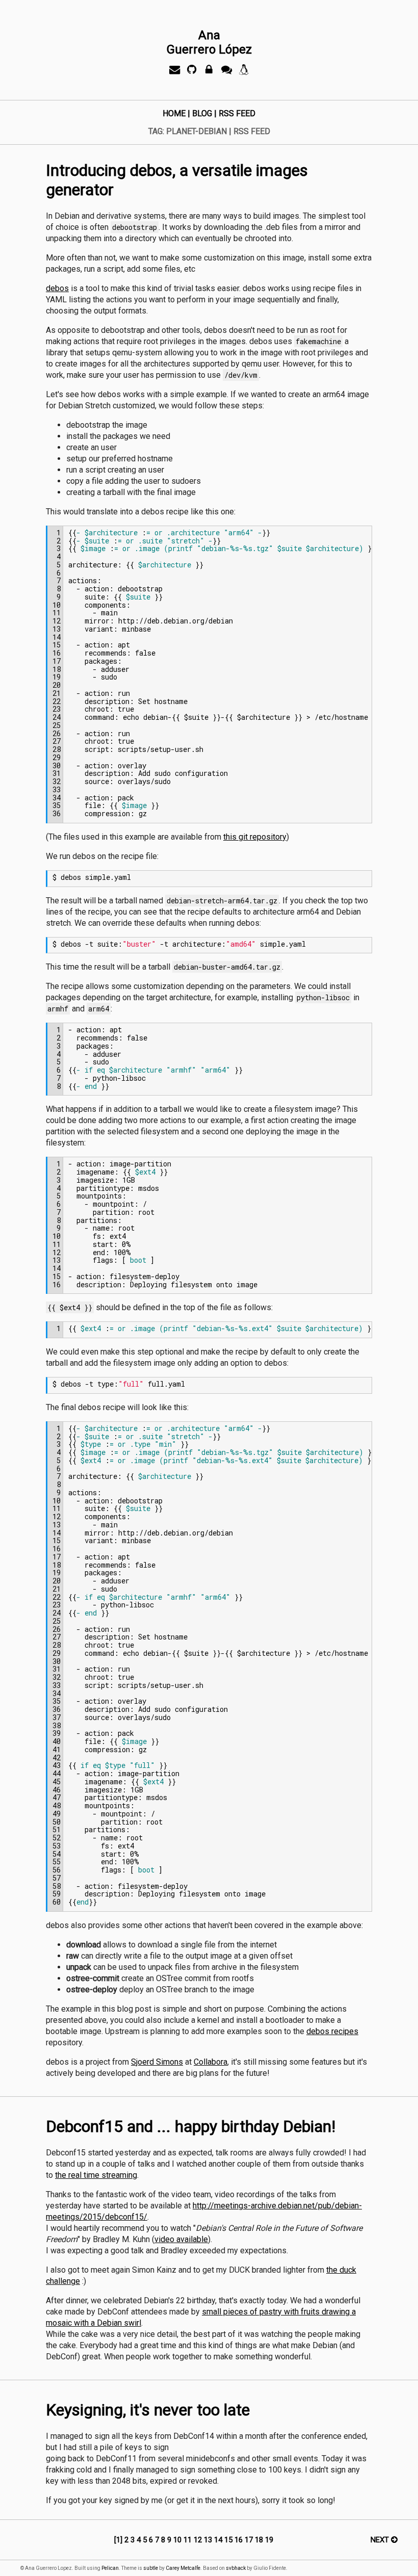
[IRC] (226, 72)
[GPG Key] (209, 72)
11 (189, 2540)
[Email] (174, 72)
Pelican (110, 2568)
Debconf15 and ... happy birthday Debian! (191, 2126)
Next (381, 2540)
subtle (151, 2568)
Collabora (211, 2062)
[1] (118, 2540)
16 (240, 2540)
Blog (202, 113)
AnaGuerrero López (209, 42)
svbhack (236, 2568)
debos (57, 288)
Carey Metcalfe (183, 2568)
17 (250, 2540)
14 (219, 2540)
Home (174, 113)
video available (181, 2239)
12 (199, 2540)
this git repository (255, 837)
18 (260, 2540)
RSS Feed (237, 113)
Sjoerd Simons (157, 2062)
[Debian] (244, 72)
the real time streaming (96, 2175)
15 (229, 2540)
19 (269, 2540)
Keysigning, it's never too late (148, 2410)
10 (178, 2540)
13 (209, 2540)
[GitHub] (192, 72)
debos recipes (332, 2031)
